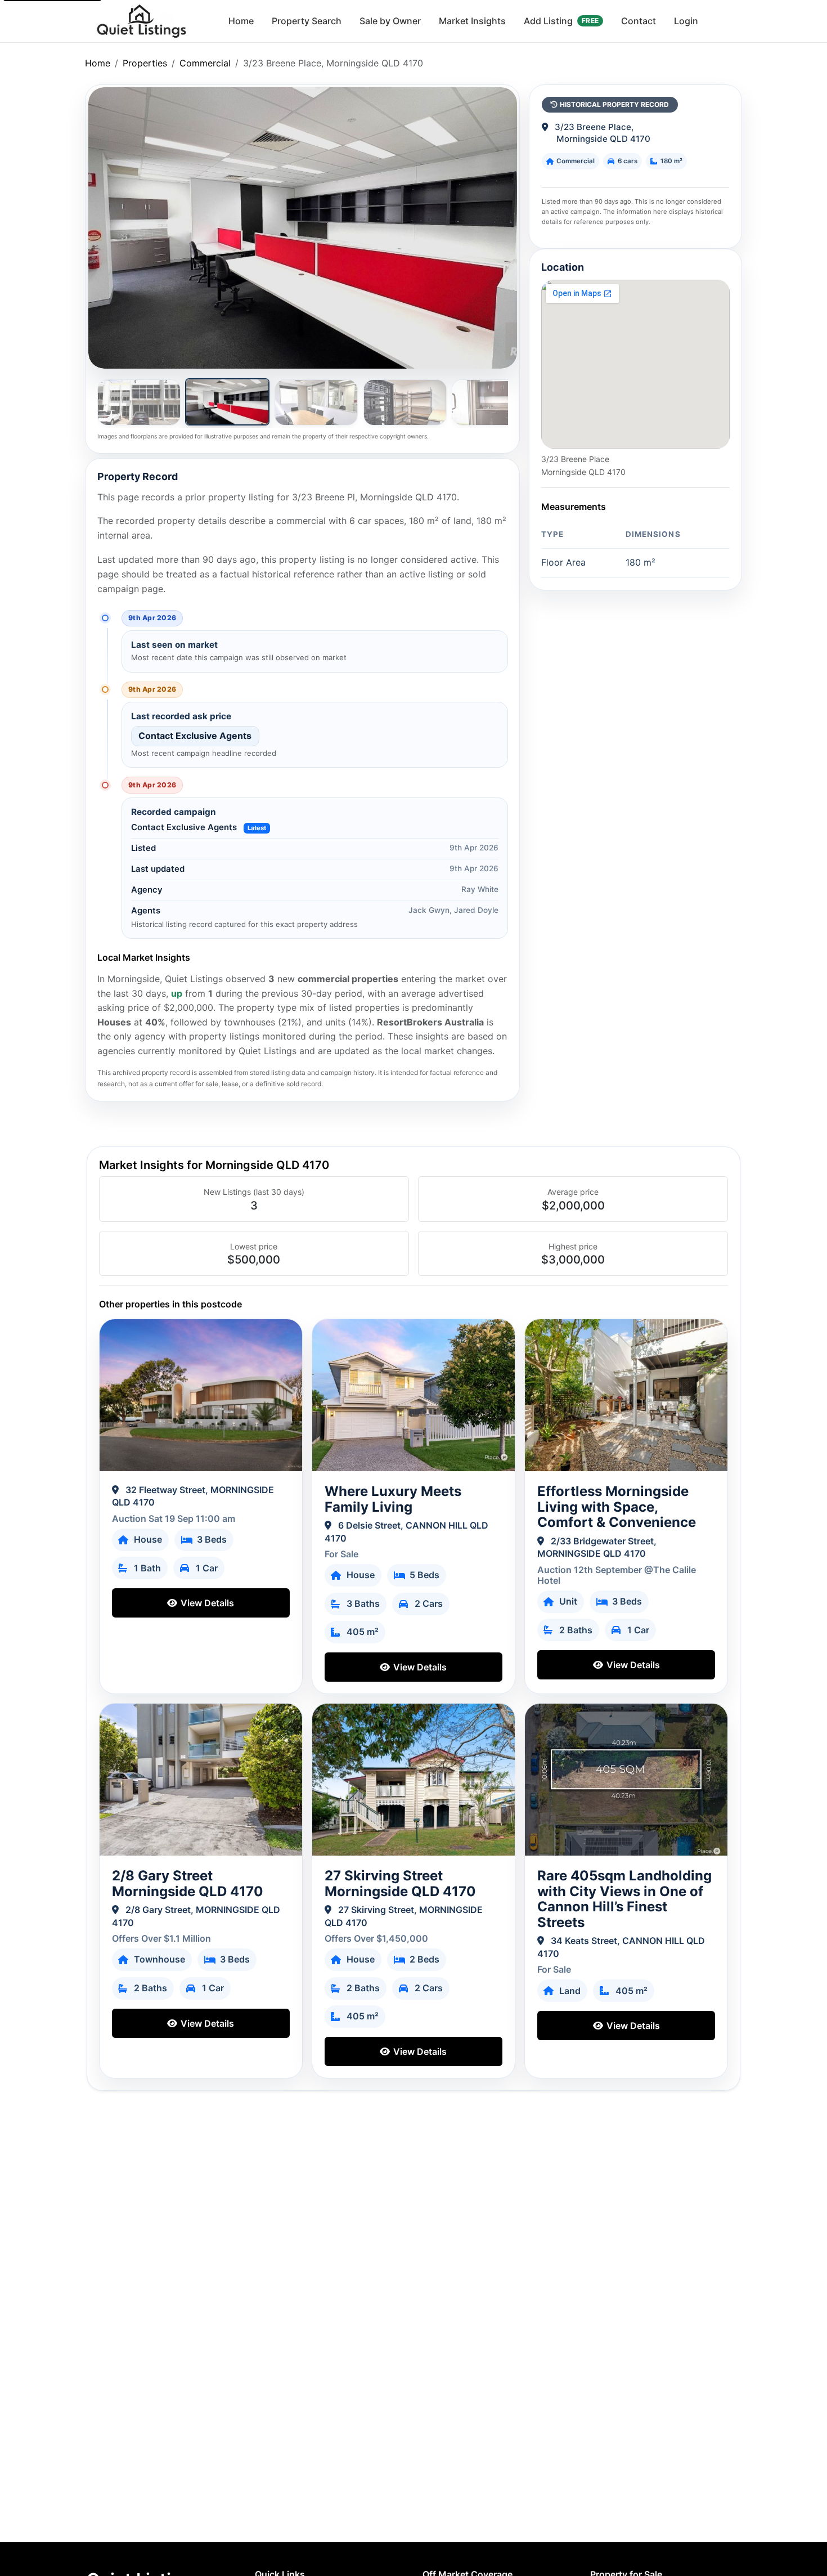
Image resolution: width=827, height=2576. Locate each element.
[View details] (201, 1395)
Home (241, 21)
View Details (206, 1603)
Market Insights (472, 21)
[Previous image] (110, 228)
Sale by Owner (390, 21)
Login (686, 21)
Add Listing (561, 21)
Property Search (307, 21)
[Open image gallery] (302, 228)
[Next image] (495, 228)
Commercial (205, 63)
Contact (639, 21)
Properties (145, 63)
